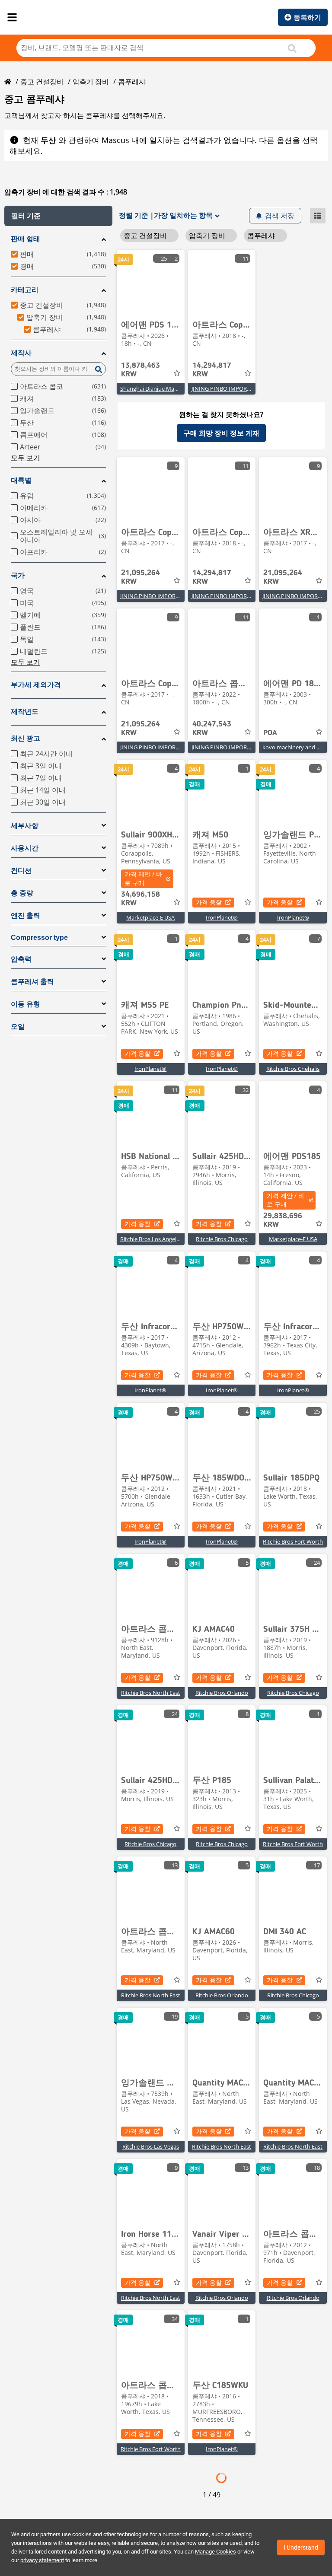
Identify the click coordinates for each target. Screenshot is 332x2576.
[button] (58, 216)
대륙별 (21, 480)
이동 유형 (26, 1004)
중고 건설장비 (42, 82)
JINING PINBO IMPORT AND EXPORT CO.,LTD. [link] (250, 388)
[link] (151, 282)
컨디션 (21, 871)
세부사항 (25, 826)
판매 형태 (26, 239)
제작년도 (25, 712)
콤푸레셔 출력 (32, 982)
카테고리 (25, 290)
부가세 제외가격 (36, 685)
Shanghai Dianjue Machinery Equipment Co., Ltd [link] (182, 388)
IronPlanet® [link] (222, 917)
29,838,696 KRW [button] (283, 1220)
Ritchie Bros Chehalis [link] (293, 1069)
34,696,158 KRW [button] (140, 899)
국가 (18, 575)
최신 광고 (26, 738)
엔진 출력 (26, 915)
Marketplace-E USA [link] (150, 917)
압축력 (21, 959)
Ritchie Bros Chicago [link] (222, 1239)
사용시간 (25, 848)
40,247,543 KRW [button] (212, 729)
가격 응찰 (209, 902)
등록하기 (307, 17)
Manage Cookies (215, 2552)
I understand (301, 2547)
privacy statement (42, 2560)
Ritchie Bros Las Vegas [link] (151, 2146)
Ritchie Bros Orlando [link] (222, 1693)
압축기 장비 (91, 82)
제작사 (21, 353)
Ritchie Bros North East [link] (151, 1693)
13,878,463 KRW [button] (140, 370)
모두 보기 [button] (26, 458)
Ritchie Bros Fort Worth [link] (293, 1541)
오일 (18, 1027)
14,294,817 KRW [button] (212, 370)
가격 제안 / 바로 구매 (143, 878)
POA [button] (270, 733)
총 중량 (22, 893)
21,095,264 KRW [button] (140, 577)
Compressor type (39, 938)
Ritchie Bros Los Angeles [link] (151, 1239)
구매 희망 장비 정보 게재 (221, 433)
